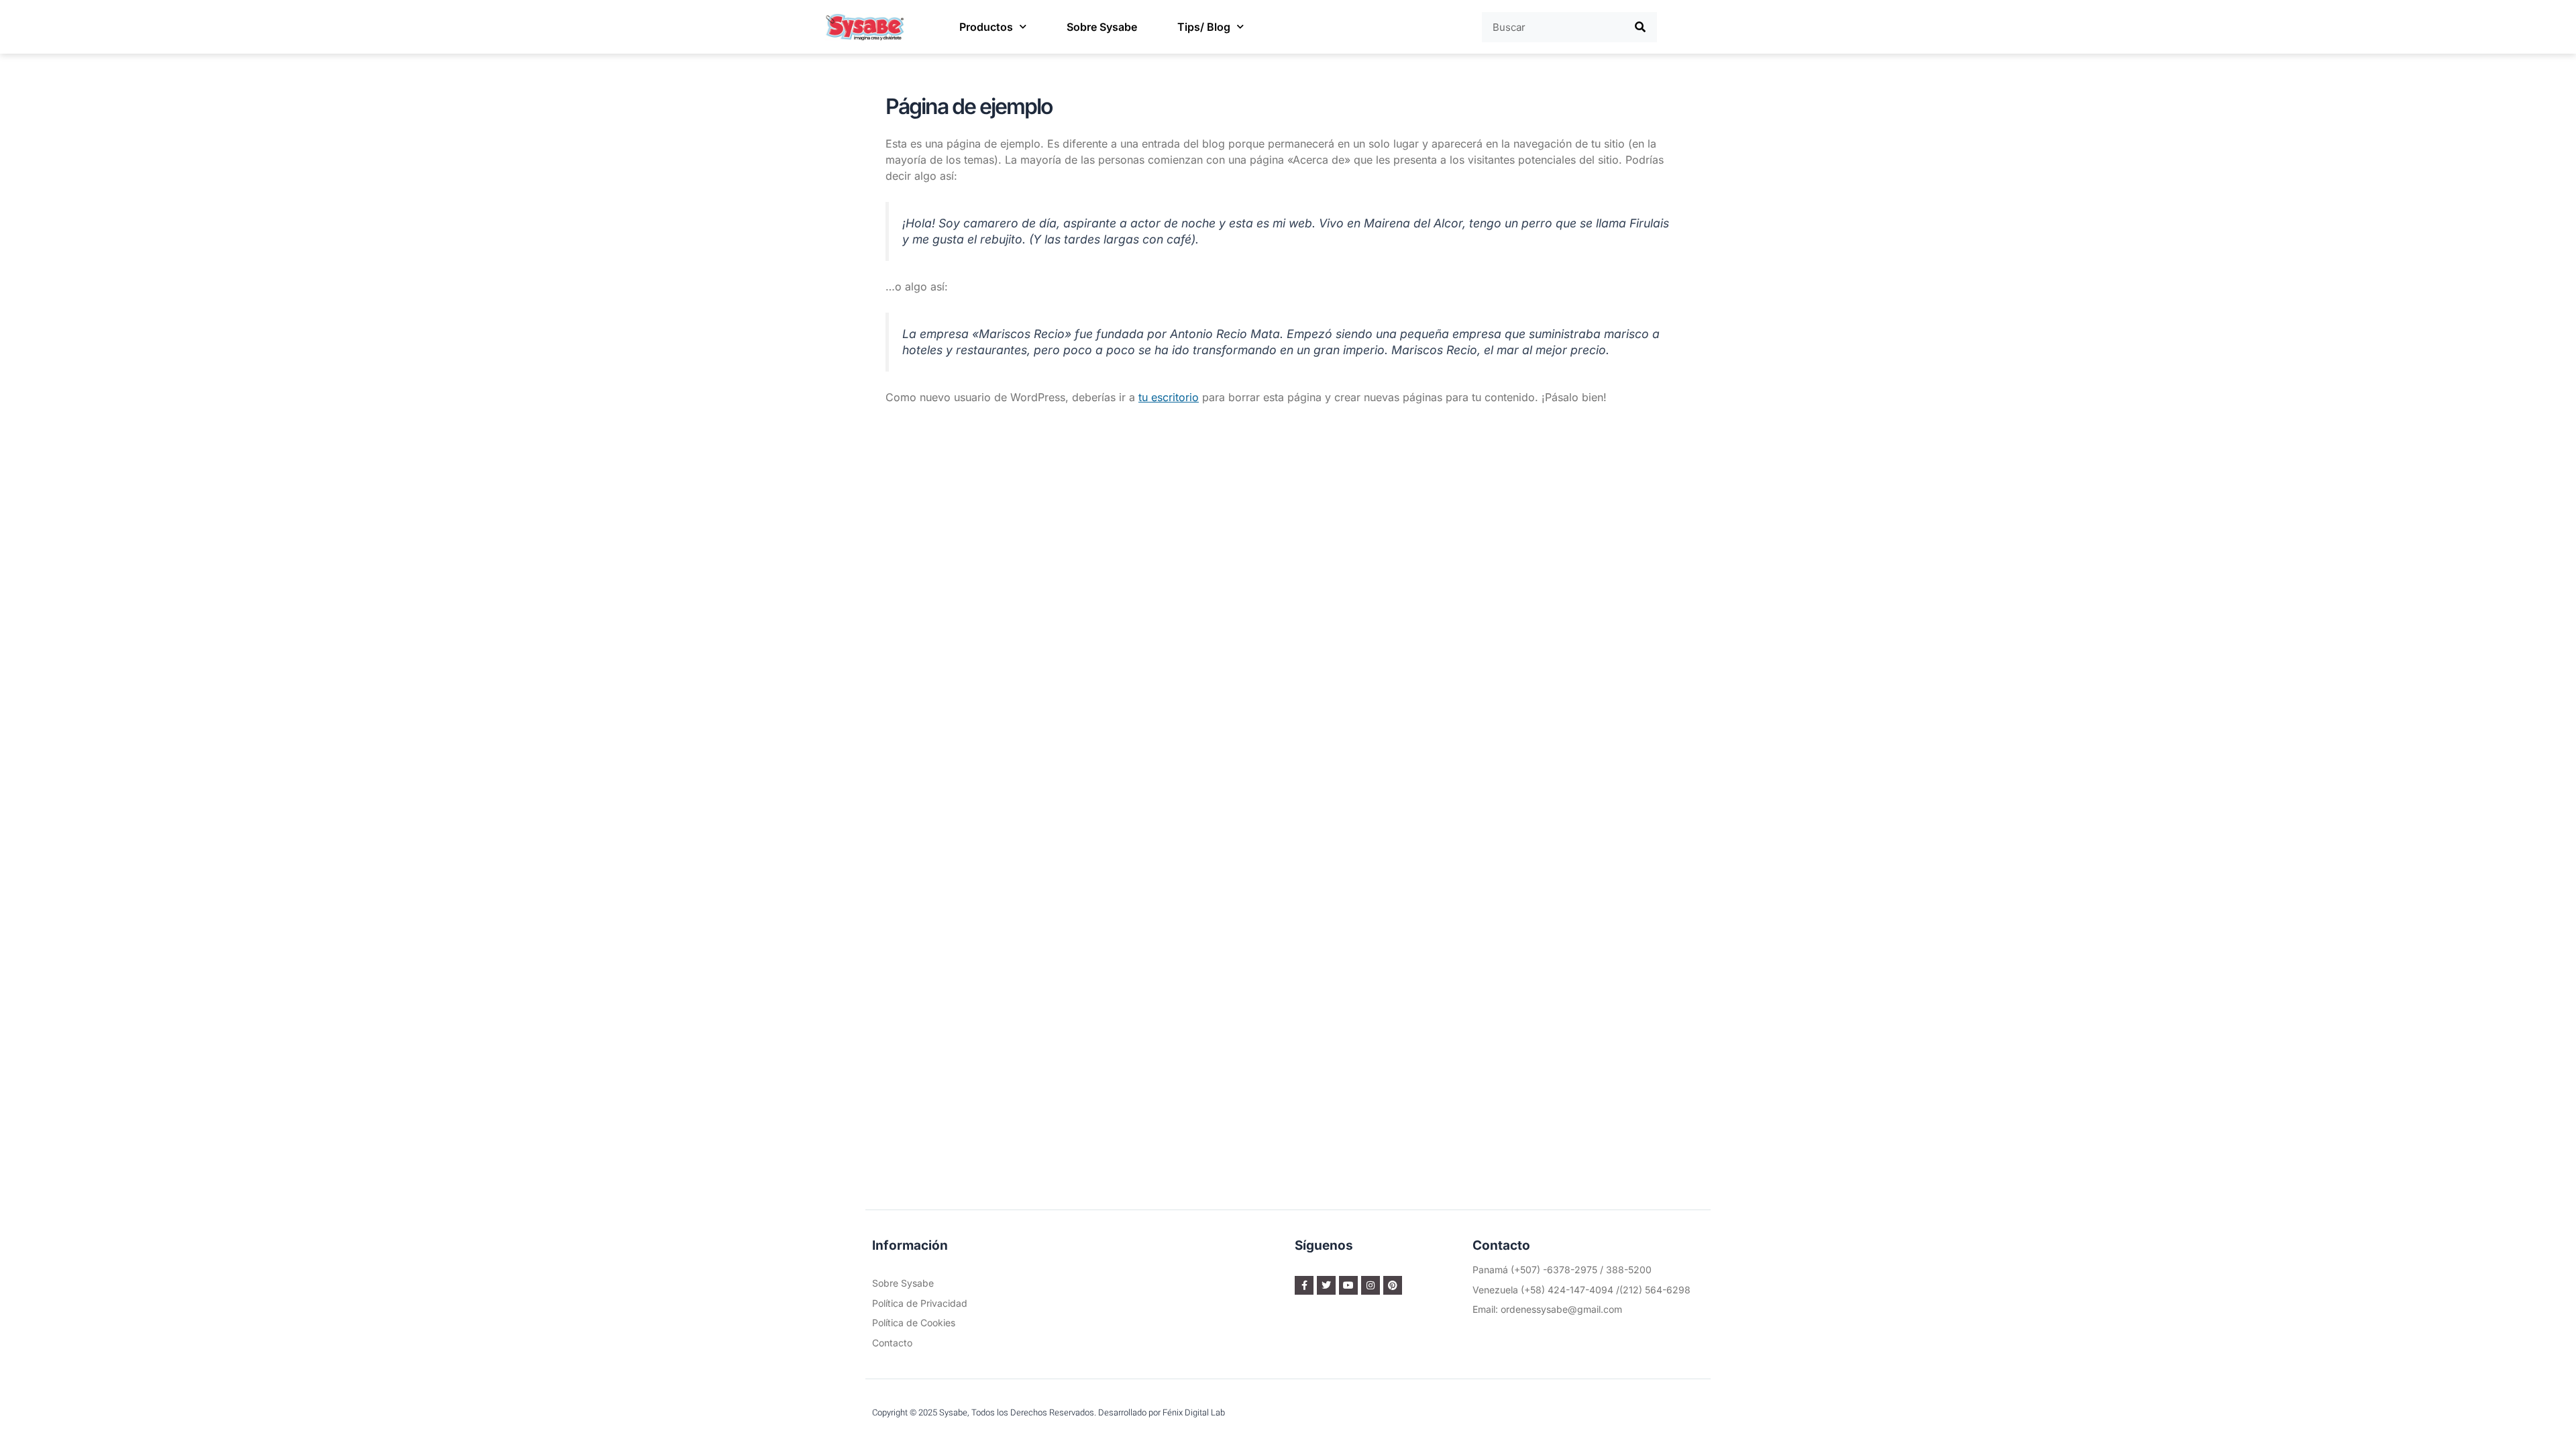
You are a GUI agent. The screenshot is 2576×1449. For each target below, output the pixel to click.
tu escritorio (1169, 397)
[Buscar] (1641, 27)
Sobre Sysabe (1102, 27)
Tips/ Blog (1204, 27)
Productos (986, 27)
